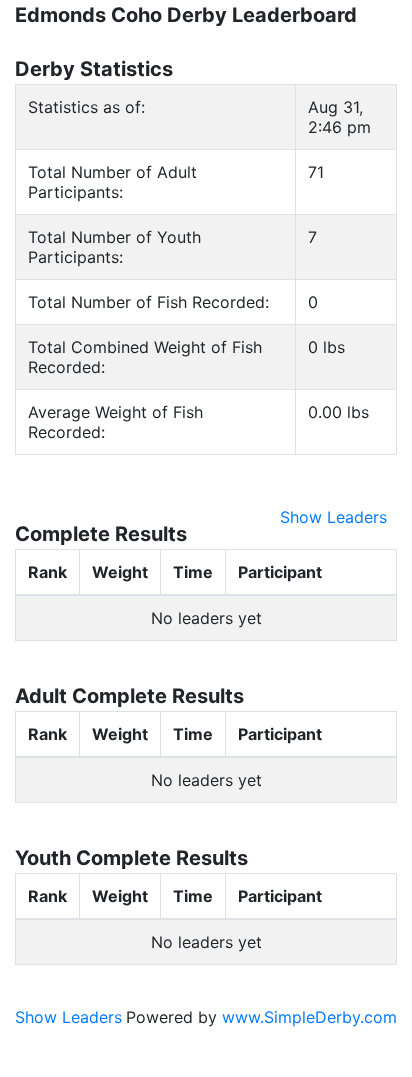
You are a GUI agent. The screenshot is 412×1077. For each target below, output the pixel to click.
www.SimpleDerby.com (309, 1017)
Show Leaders (333, 517)
